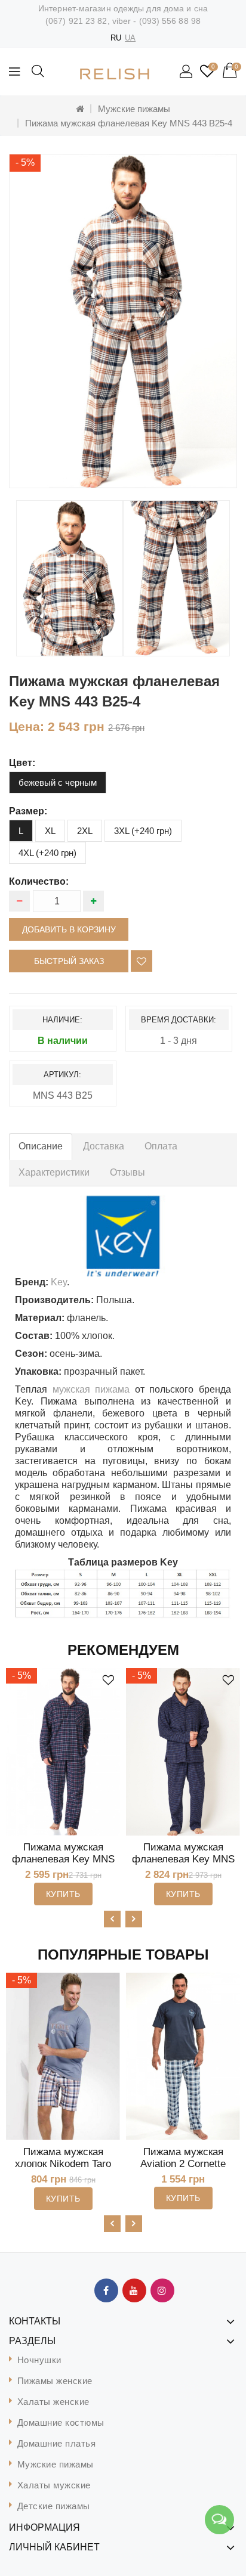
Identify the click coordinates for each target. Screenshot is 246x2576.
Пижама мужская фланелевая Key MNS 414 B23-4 (63, 1859)
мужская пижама (91, 1389)
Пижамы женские (55, 2381)
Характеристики (54, 1172)
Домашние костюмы (61, 2422)
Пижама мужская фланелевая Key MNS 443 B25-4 (129, 123)
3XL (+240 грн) (143, 831)
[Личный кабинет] (187, 72)
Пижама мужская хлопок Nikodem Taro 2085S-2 (63, 2164)
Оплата (161, 1146)
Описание (41, 1146)
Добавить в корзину (69, 929)
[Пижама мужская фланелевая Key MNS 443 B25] (70, 578)
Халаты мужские (54, 2485)
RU (116, 38)
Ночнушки (39, 2360)
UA (130, 38)
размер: (28, 811)
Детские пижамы (54, 2506)
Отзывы (127, 1172)
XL (50, 831)
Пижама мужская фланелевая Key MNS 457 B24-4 (183, 1859)
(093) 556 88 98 (170, 21)
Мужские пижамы (134, 109)
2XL (85, 831)
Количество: (39, 881)
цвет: (22, 763)
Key (59, 1282)
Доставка (104, 1146)
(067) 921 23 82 (76, 21)
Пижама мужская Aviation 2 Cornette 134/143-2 (183, 2164)
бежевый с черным (58, 782)
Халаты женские (53, 2402)
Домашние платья (57, 2443)
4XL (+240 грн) (47, 853)
